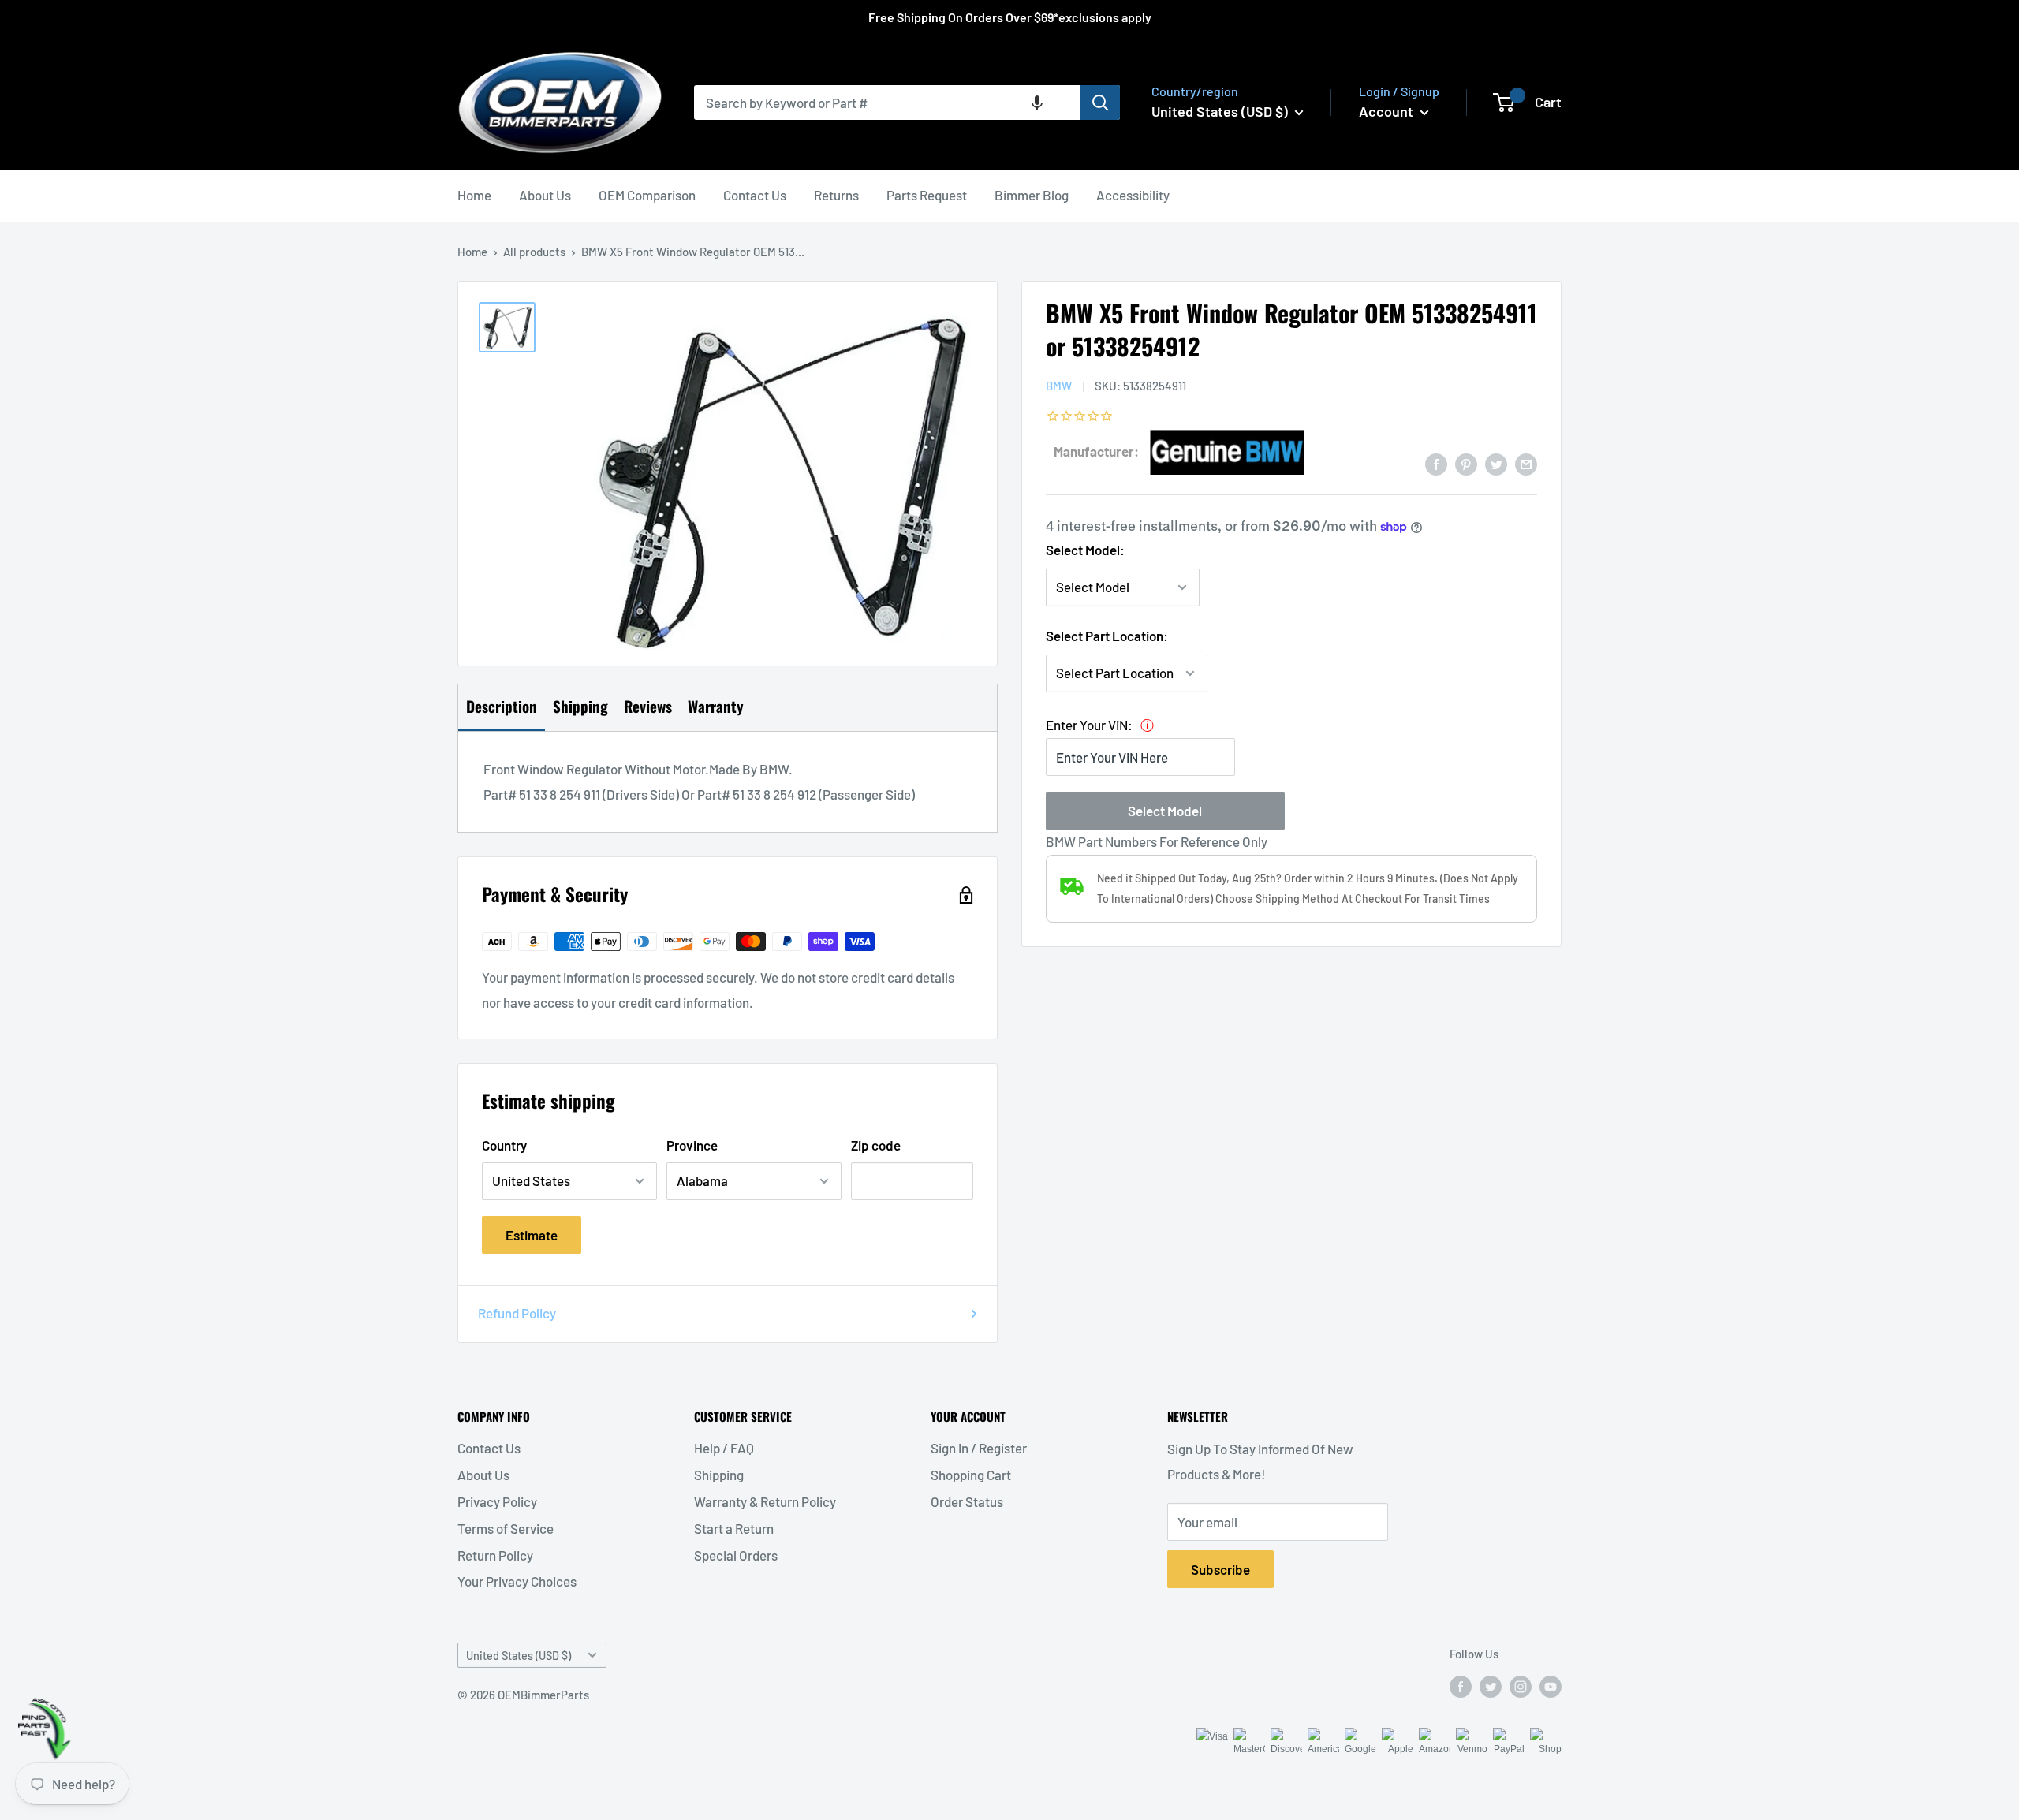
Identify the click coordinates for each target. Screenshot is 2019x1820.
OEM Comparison (647, 195)
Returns (836, 195)
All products (534, 252)
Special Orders (736, 1555)
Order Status (967, 1501)
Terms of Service (506, 1528)
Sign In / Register (979, 1448)
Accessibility (1133, 195)
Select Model (1165, 811)
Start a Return (734, 1528)
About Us (545, 195)
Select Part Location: (1107, 636)
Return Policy (495, 1555)
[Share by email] (1526, 463)
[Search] (1100, 103)
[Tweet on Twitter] (1496, 463)
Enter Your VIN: (1089, 725)
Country (504, 1145)
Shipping (719, 1475)
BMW (1059, 386)
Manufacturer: (1096, 451)
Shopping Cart (971, 1475)
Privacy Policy (497, 1501)
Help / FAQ (724, 1448)
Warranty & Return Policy (765, 1501)
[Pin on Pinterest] (1466, 463)
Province (692, 1145)
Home (474, 195)
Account (1388, 111)
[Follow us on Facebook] (1461, 1686)
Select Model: (1085, 550)
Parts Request (927, 195)
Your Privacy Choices (517, 1581)
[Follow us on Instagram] (1521, 1686)
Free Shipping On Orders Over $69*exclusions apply (1010, 17)
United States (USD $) (519, 1656)
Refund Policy (517, 1313)
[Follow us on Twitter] (1491, 1686)
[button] (1037, 103)
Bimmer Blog (1032, 195)
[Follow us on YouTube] (1551, 1686)
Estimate (532, 1235)
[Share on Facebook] (1436, 463)
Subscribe (1220, 1569)
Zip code (876, 1145)
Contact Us (755, 195)
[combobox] (887, 103)
